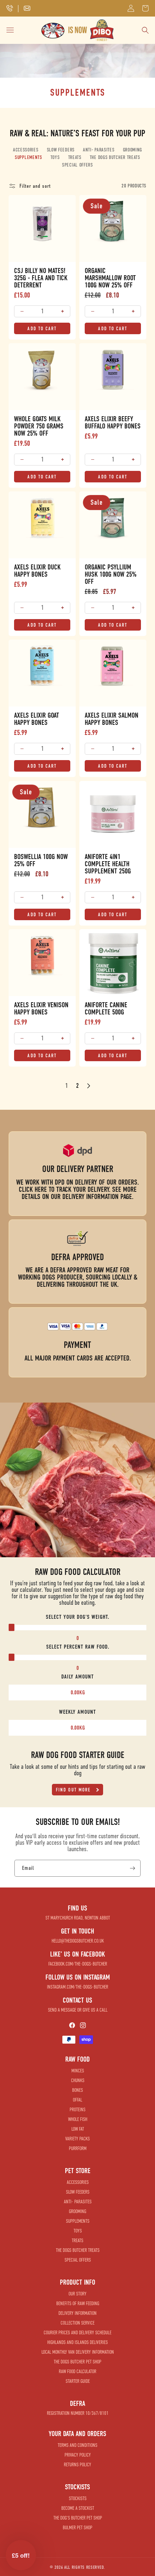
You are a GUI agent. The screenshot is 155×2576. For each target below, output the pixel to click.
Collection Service (77, 2323)
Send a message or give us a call (78, 2010)
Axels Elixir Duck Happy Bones (37, 571)
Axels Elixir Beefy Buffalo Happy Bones (113, 423)
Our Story (77, 2294)
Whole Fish (78, 2119)
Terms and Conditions (77, 2445)
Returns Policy (77, 2465)
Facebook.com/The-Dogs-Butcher (78, 1964)
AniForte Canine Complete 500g (106, 1009)
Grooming (133, 150)
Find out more (74, 1790)
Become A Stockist (78, 2508)
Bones (77, 2090)
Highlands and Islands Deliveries (77, 2342)
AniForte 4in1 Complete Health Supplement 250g (108, 864)
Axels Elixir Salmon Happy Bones (112, 719)
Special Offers (77, 165)
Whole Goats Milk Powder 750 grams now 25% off (39, 426)
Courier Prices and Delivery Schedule (77, 2333)
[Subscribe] (132, 1868)
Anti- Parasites (99, 150)
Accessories (26, 150)
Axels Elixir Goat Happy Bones (37, 719)
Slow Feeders (61, 150)
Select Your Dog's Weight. (77, 1617)
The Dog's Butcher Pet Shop (78, 2518)
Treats (75, 157)
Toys (55, 157)
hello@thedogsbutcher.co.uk (78, 1941)
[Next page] (88, 1085)
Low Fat (78, 2129)
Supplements (28, 157)
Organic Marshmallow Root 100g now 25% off (110, 278)
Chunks (78, 2080)
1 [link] (67, 1085)
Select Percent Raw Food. (78, 1647)
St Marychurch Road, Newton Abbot (78, 1918)
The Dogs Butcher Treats (115, 157)
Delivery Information (77, 2313)
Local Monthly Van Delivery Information (78, 2352)
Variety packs (77, 2139)
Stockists (78, 2498)
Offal (77, 2100)
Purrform (78, 2148)
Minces (78, 2071)
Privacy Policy (78, 2455)
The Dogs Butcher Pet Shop (77, 2362)
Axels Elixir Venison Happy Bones (41, 1009)
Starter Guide (78, 2381)
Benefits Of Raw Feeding (78, 2304)
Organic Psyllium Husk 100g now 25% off (111, 574)
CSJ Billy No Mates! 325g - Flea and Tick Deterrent (41, 278)
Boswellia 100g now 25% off (41, 860)
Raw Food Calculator (77, 2371)
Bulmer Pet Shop (77, 2528)
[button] (145, 8)
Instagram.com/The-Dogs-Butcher (77, 1987)
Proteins (77, 2110)
